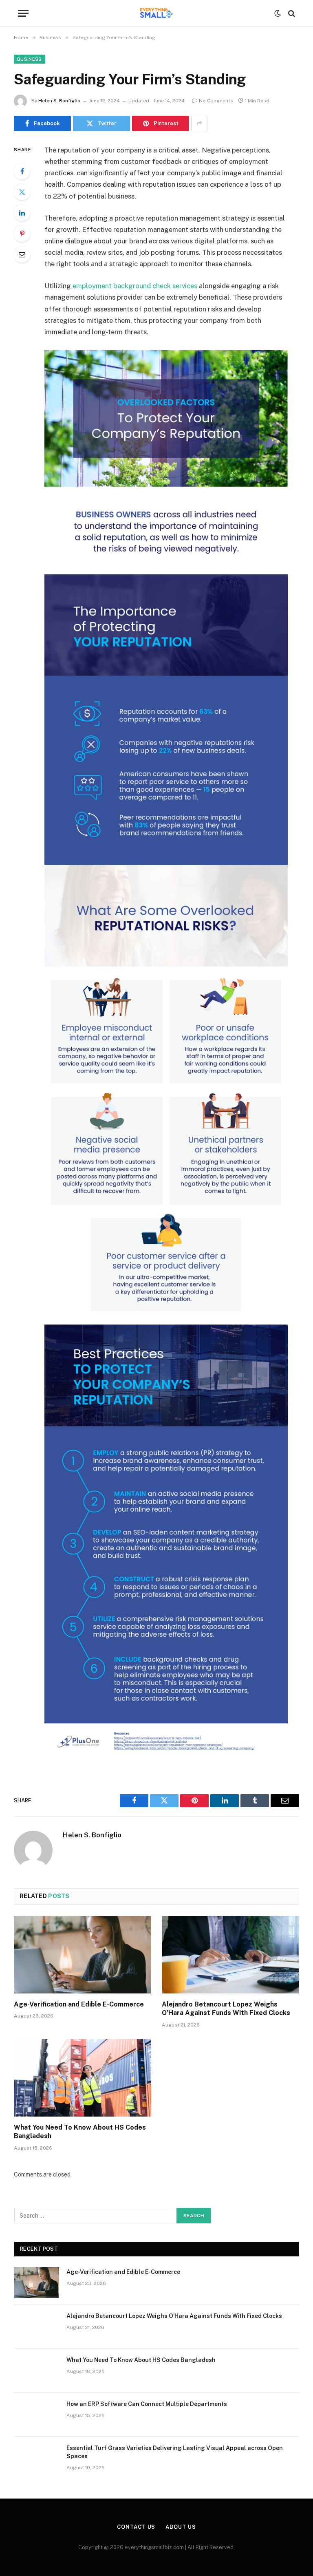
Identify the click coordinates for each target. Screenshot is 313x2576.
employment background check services (135, 286)
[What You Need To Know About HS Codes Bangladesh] (83, 2078)
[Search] (291, 13)
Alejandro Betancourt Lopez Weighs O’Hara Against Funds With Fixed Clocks (226, 2009)
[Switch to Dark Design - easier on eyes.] (278, 13)
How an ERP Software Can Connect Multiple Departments (147, 2404)
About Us (181, 2527)
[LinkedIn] (22, 213)
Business (30, 59)
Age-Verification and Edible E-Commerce (79, 2004)
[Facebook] (22, 171)
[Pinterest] (22, 234)
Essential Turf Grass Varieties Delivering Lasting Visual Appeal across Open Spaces (175, 2452)
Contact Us (136, 2527)
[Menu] (23, 13)
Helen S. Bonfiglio (59, 101)
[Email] (22, 254)
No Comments (216, 101)
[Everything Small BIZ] (156, 13)
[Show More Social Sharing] (199, 124)
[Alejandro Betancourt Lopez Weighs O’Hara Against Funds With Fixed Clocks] (230, 1955)
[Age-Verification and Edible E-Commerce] (83, 1955)
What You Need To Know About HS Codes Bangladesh (80, 2132)
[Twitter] (22, 192)
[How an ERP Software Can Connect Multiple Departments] (37, 2415)
